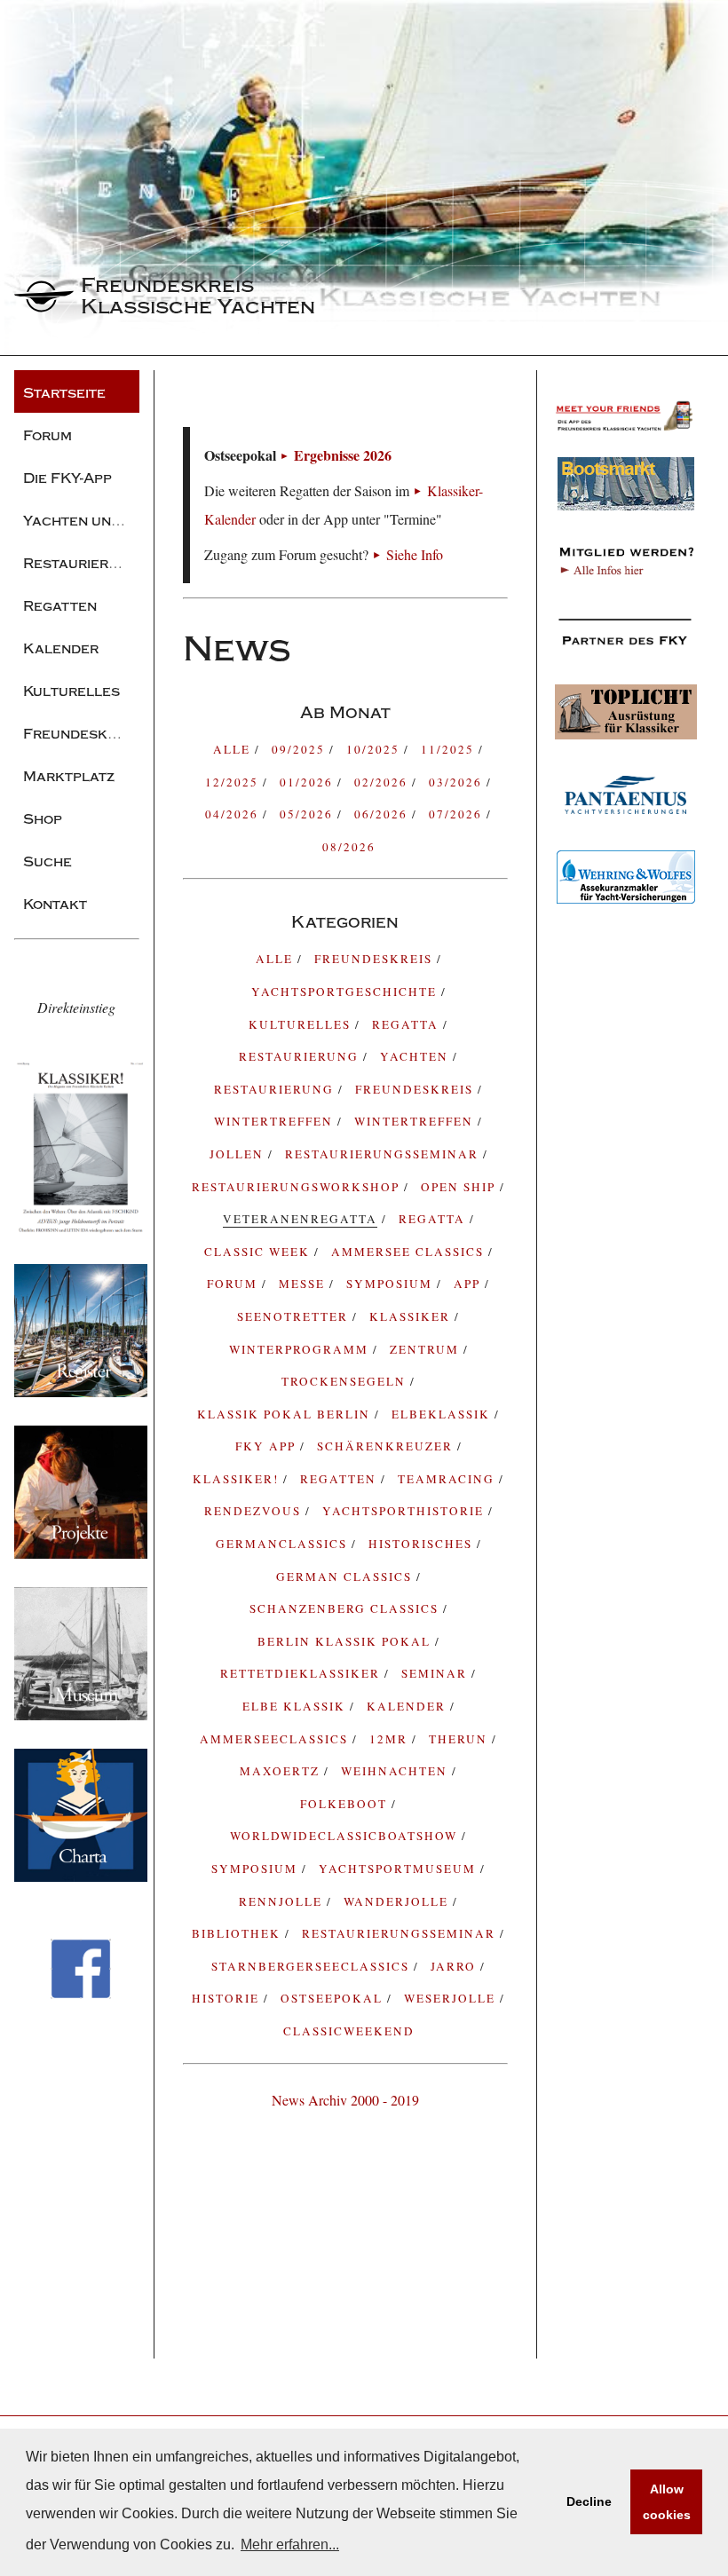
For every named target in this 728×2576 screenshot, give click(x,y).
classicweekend (349, 2031)
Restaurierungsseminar (384, 1154)
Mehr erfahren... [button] (290, 2544)
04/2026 (234, 814)
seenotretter (295, 1316)
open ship (460, 1187)
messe (304, 1284)
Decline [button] (589, 2501)
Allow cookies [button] (667, 2502)
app (469, 1284)
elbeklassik (443, 1414)
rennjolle (283, 1901)
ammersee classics (410, 1252)
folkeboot (346, 1804)
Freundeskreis (416, 1089)
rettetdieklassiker (302, 1673)
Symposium (257, 1869)
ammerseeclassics (276, 1739)
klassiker (412, 1316)
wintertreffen (416, 1121)
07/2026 (458, 814)
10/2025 (375, 749)
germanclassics (284, 1544)
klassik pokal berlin (286, 1414)
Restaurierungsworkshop (298, 1187)
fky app (268, 1446)
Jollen (239, 1154)
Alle (234, 749)
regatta (408, 1024)
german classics (346, 1576)
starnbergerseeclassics (313, 1966)
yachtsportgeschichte (346, 992)
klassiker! (238, 1479)
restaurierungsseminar (401, 1933)
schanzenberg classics (346, 1608)
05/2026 (309, 814)
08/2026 (349, 847)
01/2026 (309, 782)
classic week (259, 1252)
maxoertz (282, 1771)
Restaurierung (276, 1089)
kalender (408, 1706)
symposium (392, 1284)
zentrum (427, 1349)
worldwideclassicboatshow (346, 1836)
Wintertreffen (276, 1121)
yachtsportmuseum (400, 1869)
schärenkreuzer (387, 1446)
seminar (436, 1673)
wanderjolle (398, 1901)
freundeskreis (376, 959)
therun (460, 1739)
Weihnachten (396, 1771)
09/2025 (301, 749)
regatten (340, 1479)
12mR (391, 1739)
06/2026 (383, 814)
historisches (423, 1544)
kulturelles (302, 1024)
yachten (416, 1056)
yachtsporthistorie (405, 1511)
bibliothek (238, 1933)
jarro (455, 1966)
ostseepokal (334, 1998)
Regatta (434, 1219)
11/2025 (450, 749)
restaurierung (301, 1056)
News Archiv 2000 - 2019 (345, 2100)
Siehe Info (415, 554)
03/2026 (458, 782)
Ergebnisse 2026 (343, 455)
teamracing (448, 1479)
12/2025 (234, 782)
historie (228, 1998)
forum (234, 1284)
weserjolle (452, 1998)
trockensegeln (346, 1381)
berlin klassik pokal (346, 1641)
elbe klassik (296, 1706)
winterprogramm (301, 1349)
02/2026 (383, 782)
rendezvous (255, 1511)
